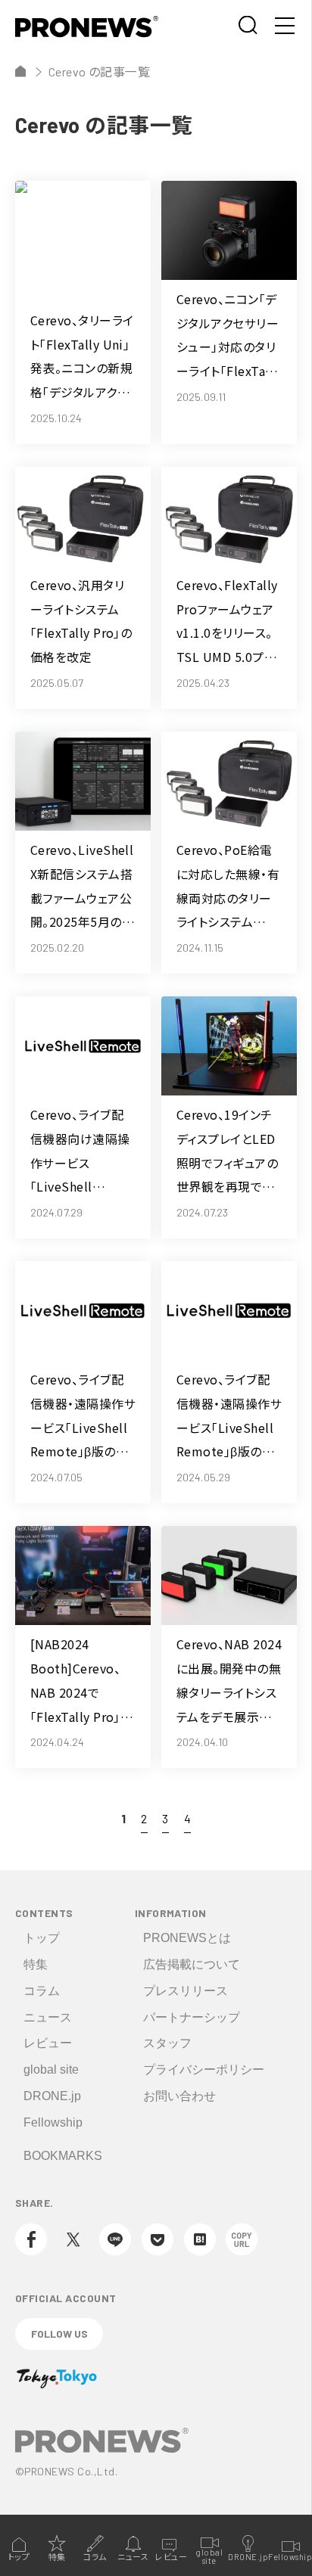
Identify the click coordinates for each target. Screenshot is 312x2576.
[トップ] (20, 71)
